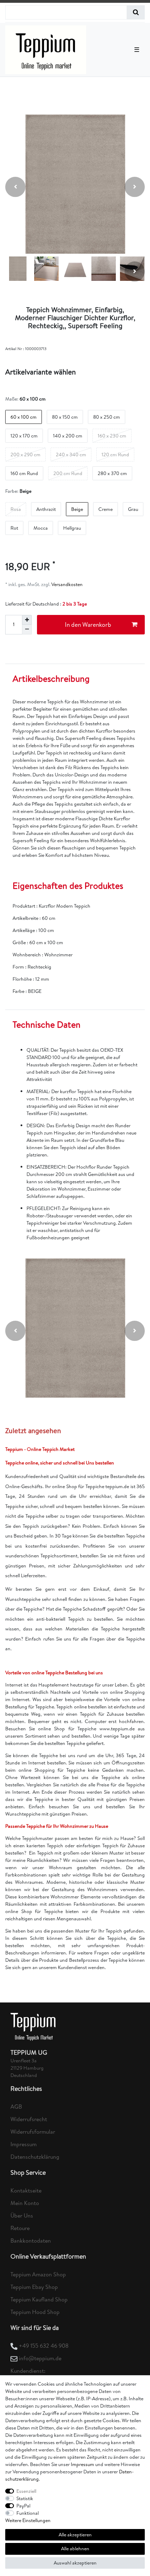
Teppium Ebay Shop (34, 2287)
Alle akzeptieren (75, 2535)
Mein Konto (25, 2203)
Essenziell (26, 2491)
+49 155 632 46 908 (44, 2346)
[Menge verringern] (27, 630)
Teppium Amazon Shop (38, 2274)
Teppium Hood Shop (35, 2312)
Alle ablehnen (75, 2549)
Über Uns (22, 2215)
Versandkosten (66, 584)
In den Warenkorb (88, 625)
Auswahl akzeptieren (75, 2563)
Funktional (28, 2513)
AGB (16, 2107)
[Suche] (136, 12)
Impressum (24, 2144)
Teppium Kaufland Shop (39, 2299)
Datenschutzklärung (35, 2157)
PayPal (23, 2506)
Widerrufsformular (33, 2132)
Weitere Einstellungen (28, 2520)
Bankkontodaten (31, 2241)
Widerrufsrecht (29, 2119)
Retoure (20, 2228)
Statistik (25, 2498)
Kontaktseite (26, 2190)
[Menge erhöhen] (27, 620)
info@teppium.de (40, 2358)
